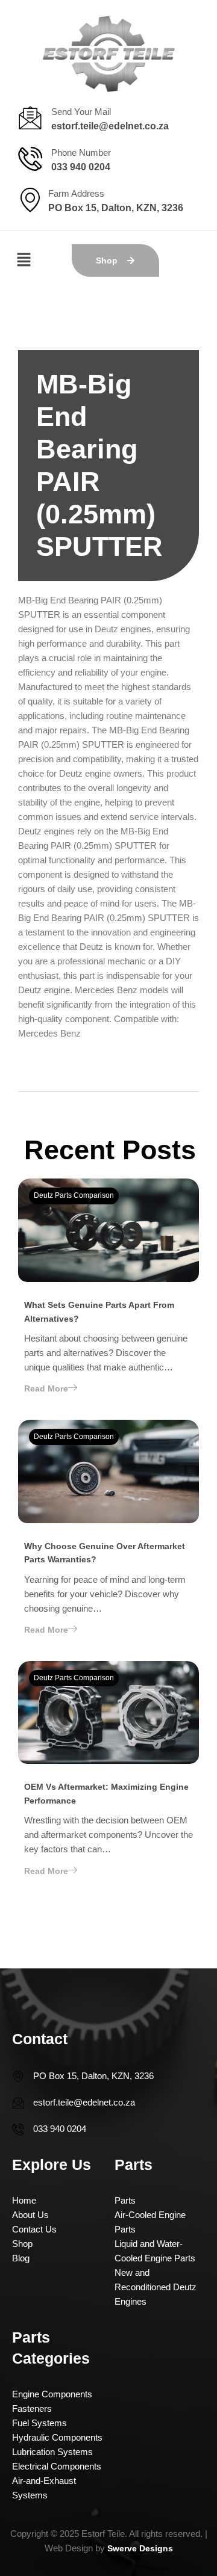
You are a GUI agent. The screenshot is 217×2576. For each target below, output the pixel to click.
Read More (46, 1388)
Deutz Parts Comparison (74, 1195)
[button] (24, 261)
